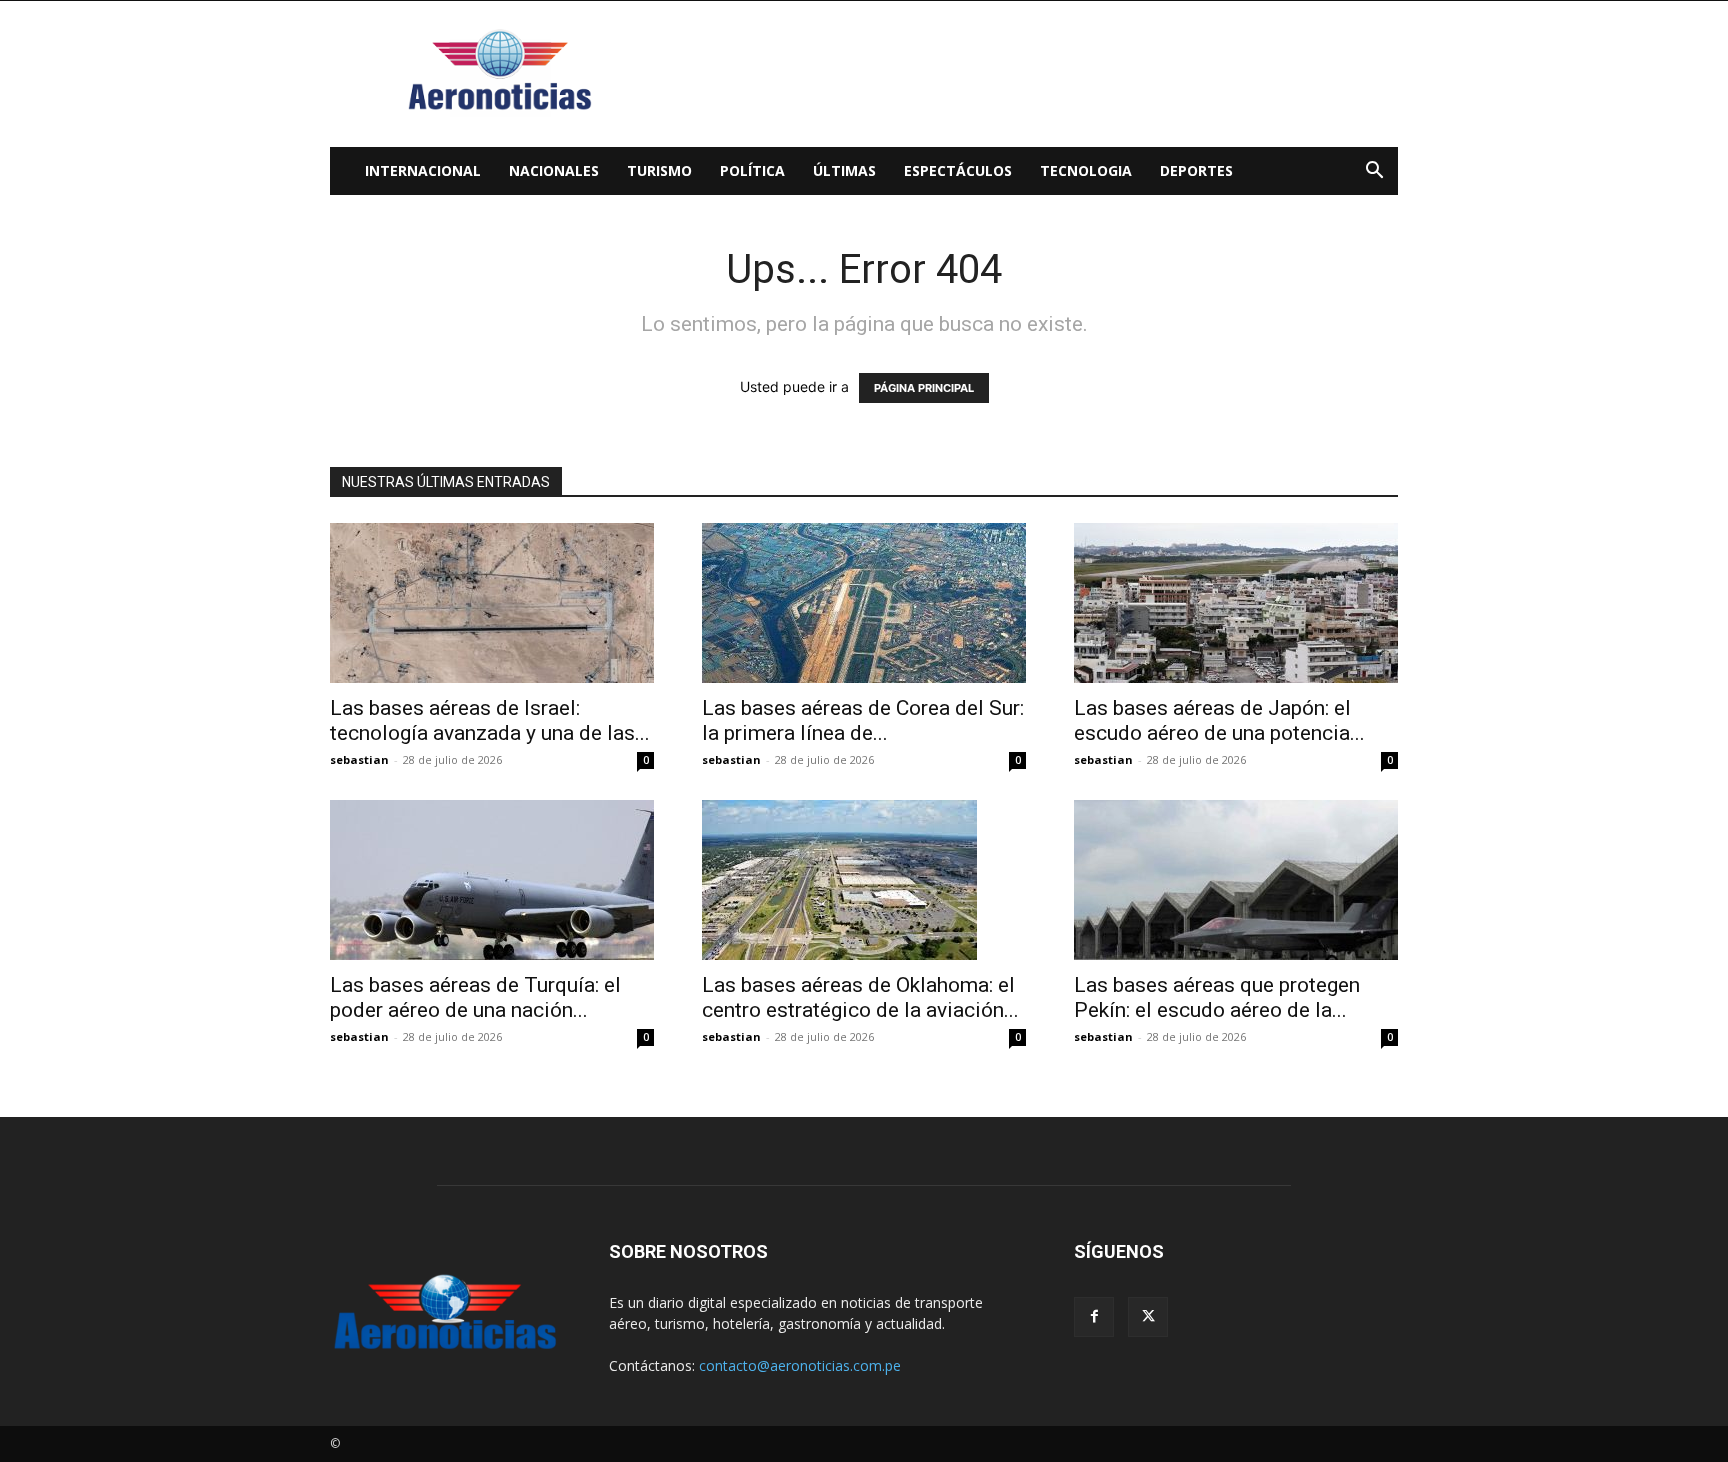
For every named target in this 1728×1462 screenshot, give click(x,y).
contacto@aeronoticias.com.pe (800, 1365)
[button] (1374, 172)
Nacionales (554, 170)
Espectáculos (958, 170)
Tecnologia (1086, 170)
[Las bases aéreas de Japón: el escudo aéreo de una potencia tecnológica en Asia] (1236, 603)
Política (752, 170)
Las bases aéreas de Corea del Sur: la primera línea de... (863, 720)
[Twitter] (1148, 1317)
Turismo (659, 170)
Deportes (1196, 170)
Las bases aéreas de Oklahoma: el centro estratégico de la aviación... (860, 997)
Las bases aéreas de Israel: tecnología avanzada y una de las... (490, 720)
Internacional (423, 170)
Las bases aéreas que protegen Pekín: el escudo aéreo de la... (1217, 997)
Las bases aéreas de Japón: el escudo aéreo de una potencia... (1219, 720)
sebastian (359, 759)
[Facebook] (1094, 1317)
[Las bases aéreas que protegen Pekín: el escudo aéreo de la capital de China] (1236, 880)
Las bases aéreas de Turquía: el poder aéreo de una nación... (475, 997)
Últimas (844, 170)
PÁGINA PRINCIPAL (924, 388)
